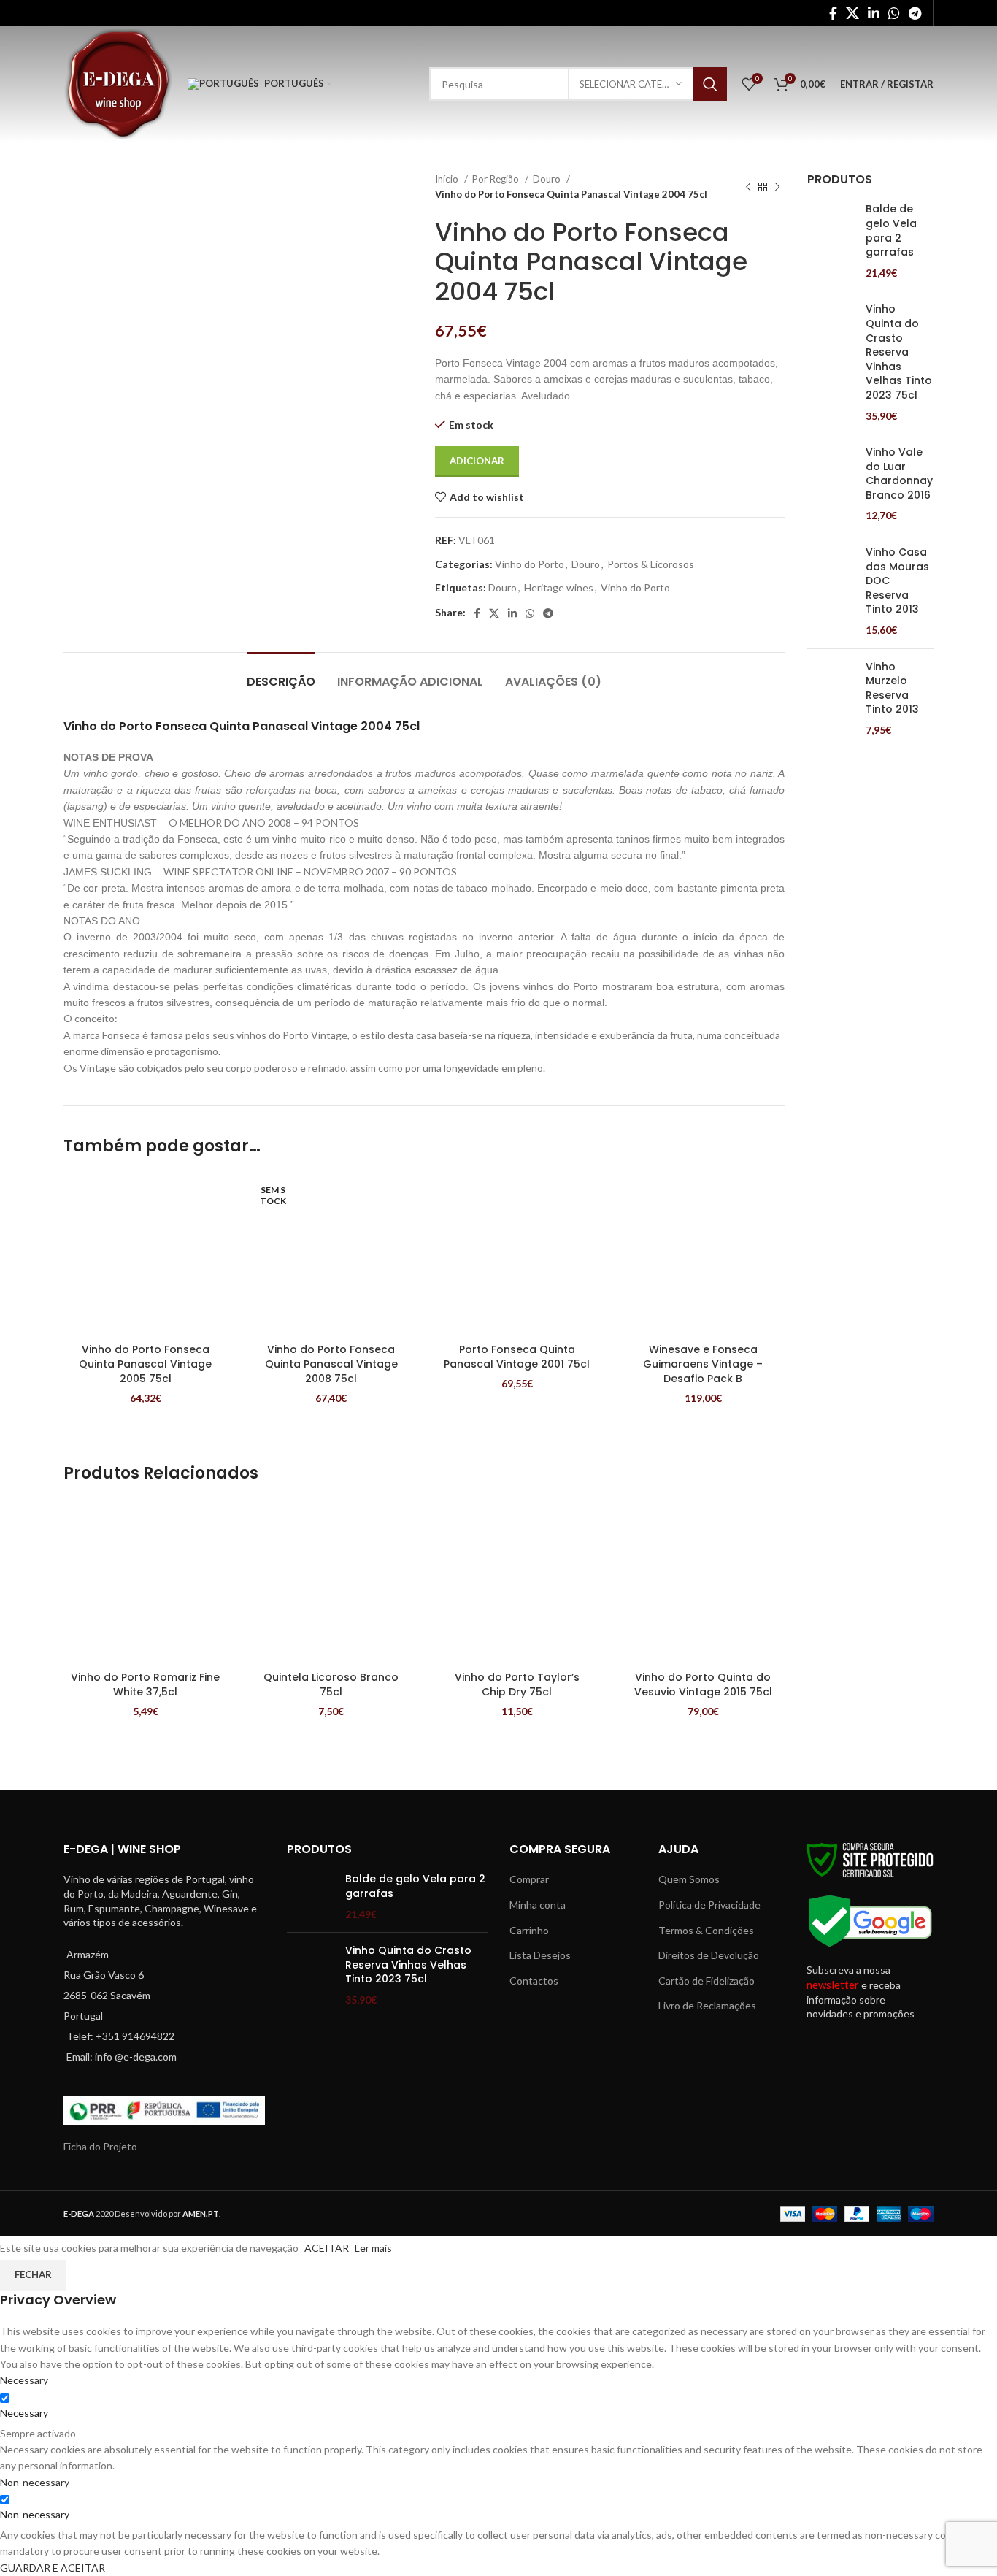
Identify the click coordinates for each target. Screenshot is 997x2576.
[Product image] (146, 1255)
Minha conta (538, 1905)
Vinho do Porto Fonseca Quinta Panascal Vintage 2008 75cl (331, 1364)
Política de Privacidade (709, 1905)
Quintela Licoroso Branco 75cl (331, 1684)
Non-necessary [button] (35, 2482)
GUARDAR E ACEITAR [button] (53, 2568)
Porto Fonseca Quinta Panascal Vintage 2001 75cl (517, 1357)
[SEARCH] (710, 84)
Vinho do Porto (530, 564)
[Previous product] (748, 187)
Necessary (24, 2413)
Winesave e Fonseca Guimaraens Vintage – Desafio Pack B (703, 1364)
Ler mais (373, 2248)
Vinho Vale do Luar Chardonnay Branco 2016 (899, 474)
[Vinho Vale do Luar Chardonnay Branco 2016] (831, 484)
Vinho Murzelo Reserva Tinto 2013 (892, 689)
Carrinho (529, 1930)
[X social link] (852, 13)
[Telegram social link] (915, 13)
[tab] (281, 674)
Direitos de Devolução (709, 1955)
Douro (548, 179)
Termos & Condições (706, 1930)
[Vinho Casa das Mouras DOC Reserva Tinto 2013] (831, 591)
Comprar (529, 1879)
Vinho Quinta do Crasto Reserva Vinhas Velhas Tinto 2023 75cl (899, 352)
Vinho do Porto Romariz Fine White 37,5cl (145, 1684)
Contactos (534, 1981)
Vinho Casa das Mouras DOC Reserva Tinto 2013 (897, 581)
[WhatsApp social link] (894, 13)
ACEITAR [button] (327, 2248)
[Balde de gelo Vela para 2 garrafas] (831, 241)
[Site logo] (118, 83)
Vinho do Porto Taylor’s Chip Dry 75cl (517, 1684)
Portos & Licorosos (651, 564)
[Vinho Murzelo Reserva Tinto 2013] (831, 699)
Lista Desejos (540, 1955)
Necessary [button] (24, 2380)
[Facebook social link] (833, 13)
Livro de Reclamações (707, 2005)
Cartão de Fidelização (707, 1981)
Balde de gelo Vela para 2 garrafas (891, 231)
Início (448, 179)
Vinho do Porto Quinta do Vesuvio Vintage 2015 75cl (703, 1684)
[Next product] (777, 187)
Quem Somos (689, 1879)
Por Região (497, 179)
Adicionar (477, 461)
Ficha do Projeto (100, 2146)
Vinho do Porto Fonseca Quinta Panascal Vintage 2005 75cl (145, 1364)
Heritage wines (559, 587)
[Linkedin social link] (874, 13)
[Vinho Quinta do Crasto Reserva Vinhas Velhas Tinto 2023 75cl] (831, 363)
